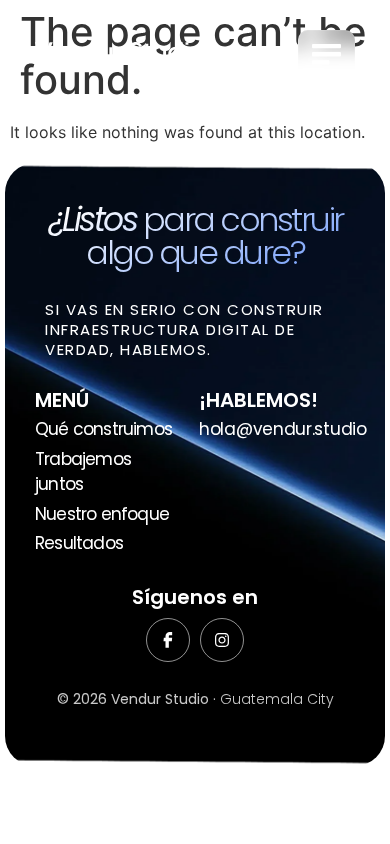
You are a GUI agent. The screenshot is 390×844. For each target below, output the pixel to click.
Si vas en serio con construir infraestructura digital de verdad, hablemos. (184, 329)
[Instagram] (222, 640)
